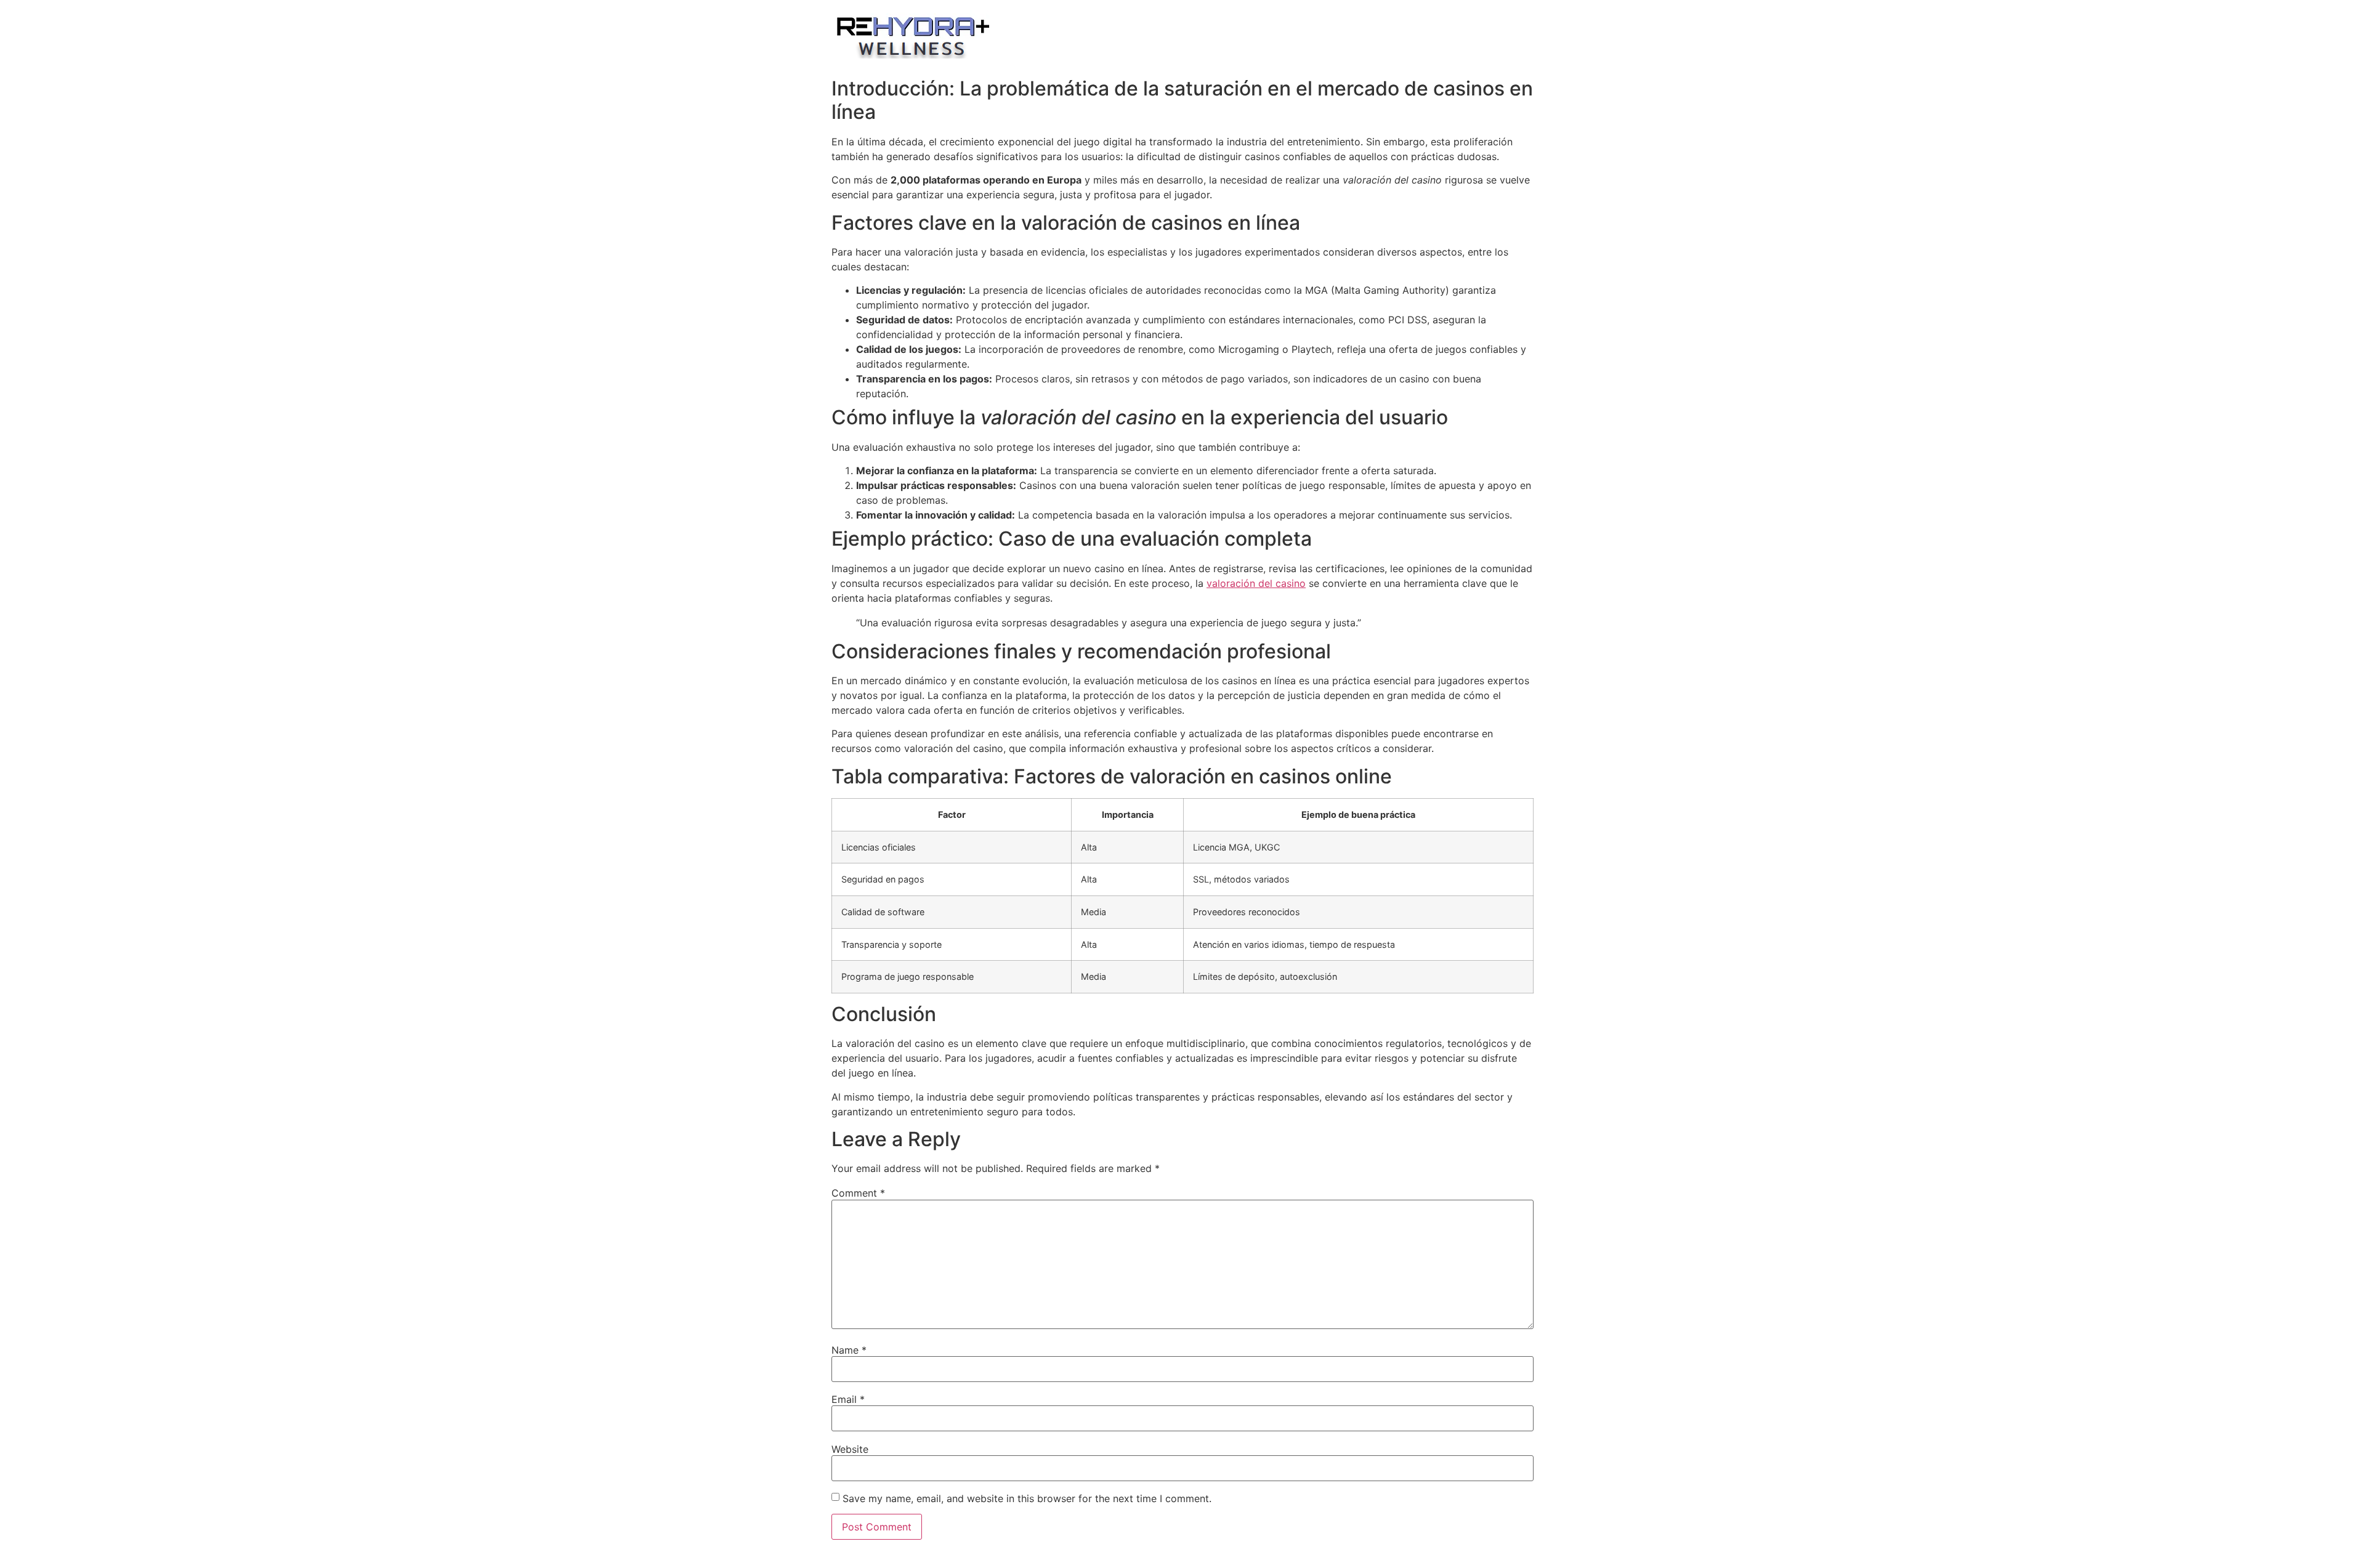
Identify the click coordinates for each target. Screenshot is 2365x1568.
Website (850, 1449)
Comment (858, 1193)
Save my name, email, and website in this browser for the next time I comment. (1027, 1498)
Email (848, 1399)
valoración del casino (1256, 583)
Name (849, 1350)
